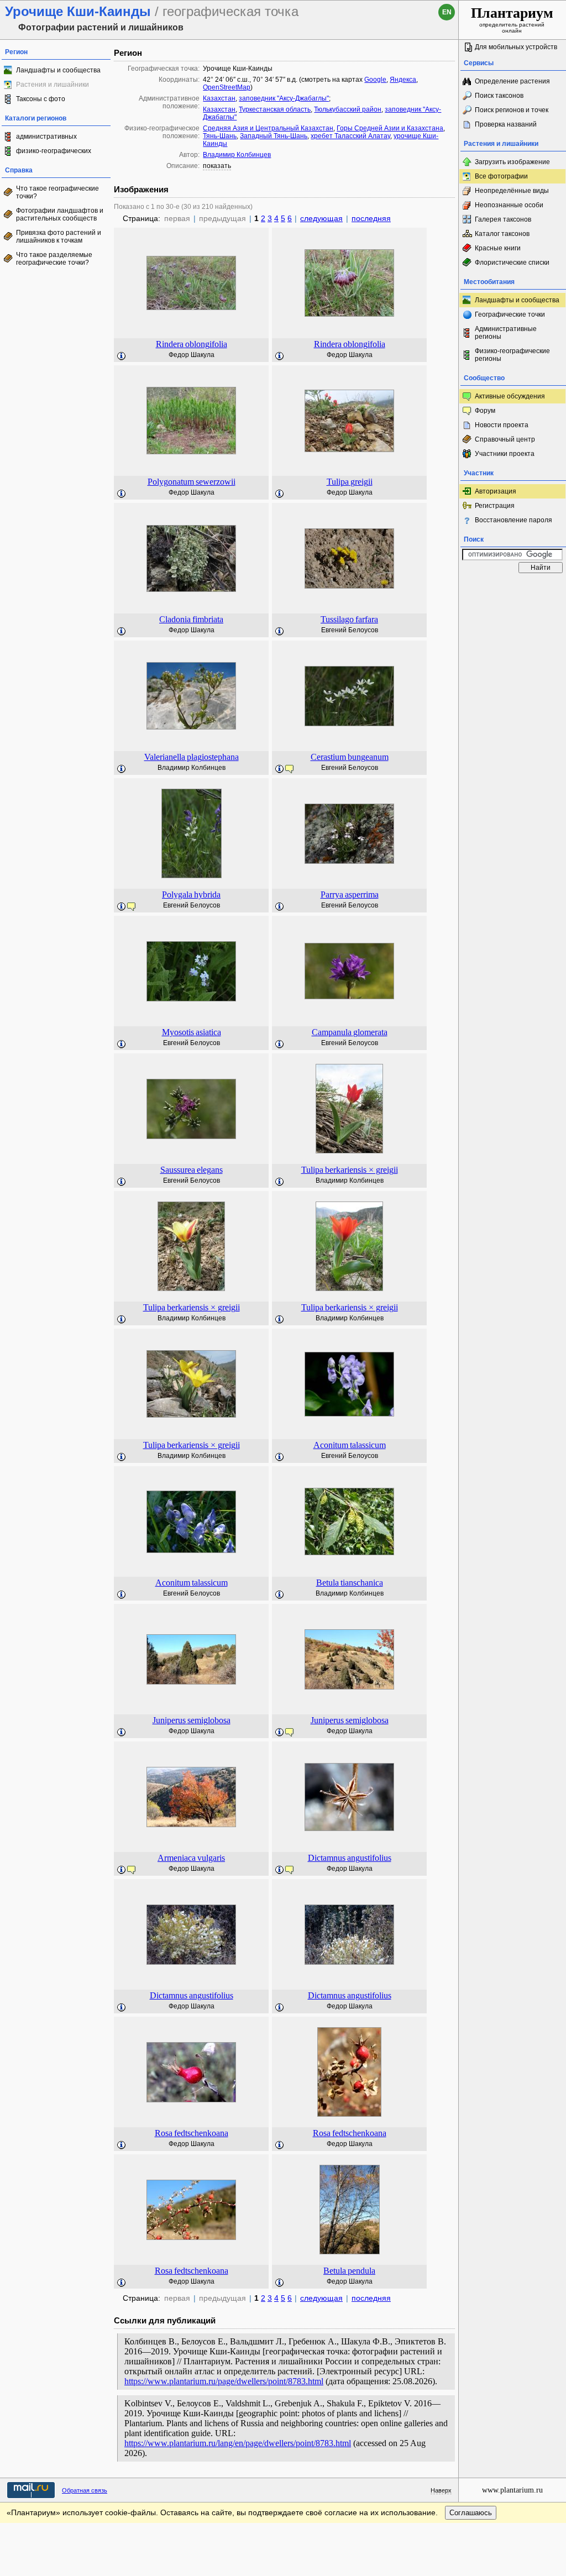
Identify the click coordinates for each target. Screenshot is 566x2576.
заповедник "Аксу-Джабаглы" (284, 98)
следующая (321, 218)
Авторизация (496, 491)
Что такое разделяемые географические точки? (54, 259)
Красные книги (498, 248)
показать (217, 166)
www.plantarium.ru (512, 2490)
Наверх (441, 2490)
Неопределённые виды (512, 191)
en (447, 12)
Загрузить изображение (512, 162)
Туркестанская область (275, 109)
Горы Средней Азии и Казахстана (390, 128)
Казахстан (219, 98)
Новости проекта (502, 425)
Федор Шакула (192, 355)
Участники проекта (505, 454)
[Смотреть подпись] (122, 356)
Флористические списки (512, 263)
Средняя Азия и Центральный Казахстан (268, 128)
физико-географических (54, 151)
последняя (371, 218)
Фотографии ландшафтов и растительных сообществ (60, 214)
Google (375, 80)
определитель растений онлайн (512, 19)
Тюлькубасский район (348, 109)
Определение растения (512, 81)
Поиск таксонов (499, 96)
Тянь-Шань (220, 136)
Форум (485, 411)
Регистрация (495, 506)
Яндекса (403, 80)
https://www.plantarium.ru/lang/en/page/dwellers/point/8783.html (238, 2443)
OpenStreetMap (227, 87)
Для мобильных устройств (516, 47)
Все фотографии (501, 176)
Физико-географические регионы (512, 355)
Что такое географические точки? (57, 192)
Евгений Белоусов (350, 630)
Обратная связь (85, 2490)
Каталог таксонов (502, 234)
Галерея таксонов (503, 219)
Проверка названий (506, 124)
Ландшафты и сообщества (58, 70)
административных (46, 137)
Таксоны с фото (41, 99)
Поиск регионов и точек (512, 110)
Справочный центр (505, 439)
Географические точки (510, 314)
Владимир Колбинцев (237, 155)
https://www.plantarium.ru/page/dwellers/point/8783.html (224, 2381)
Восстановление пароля (513, 520)
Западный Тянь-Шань (274, 136)
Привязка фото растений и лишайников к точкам (59, 237)
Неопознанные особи (509, 205)
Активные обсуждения (510, 396)
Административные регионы (506, 333)
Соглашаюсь (471, 2513)
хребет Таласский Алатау (350, 136)
